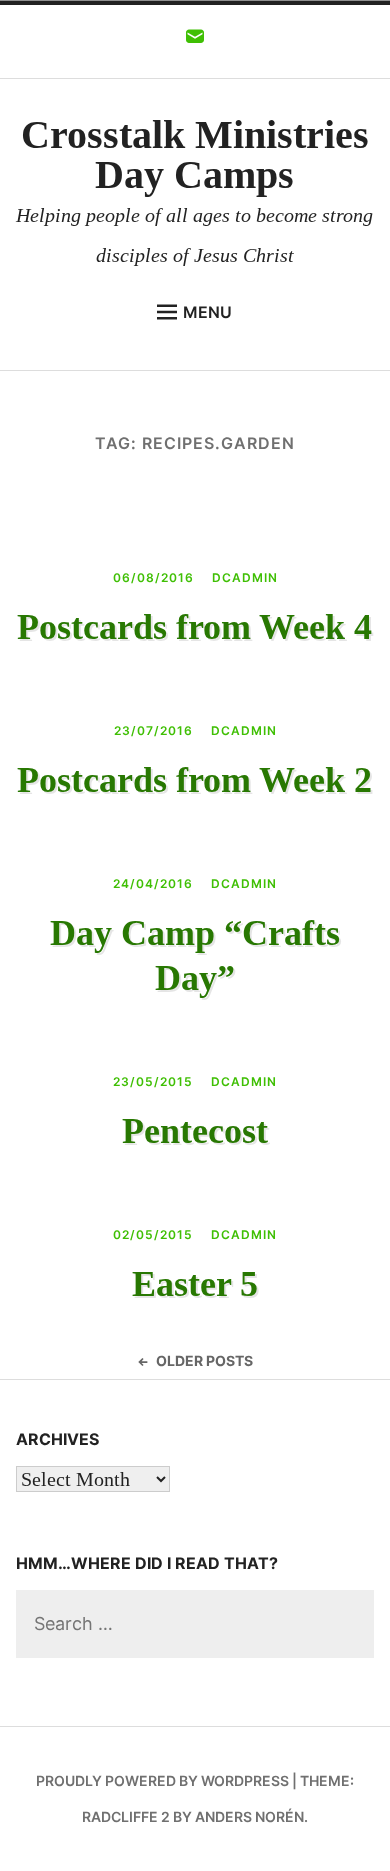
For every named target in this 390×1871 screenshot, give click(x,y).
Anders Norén (249, 1816)
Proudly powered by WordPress (162, 1780)
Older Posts (204, 1360)
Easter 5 (195, 1284)
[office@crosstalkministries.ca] (195, 42)
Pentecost (195, 1131)
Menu (207, 312)
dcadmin (245, 577)
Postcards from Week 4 (194, 627)
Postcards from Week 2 (194, 780)
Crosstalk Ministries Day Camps (195, 154)
